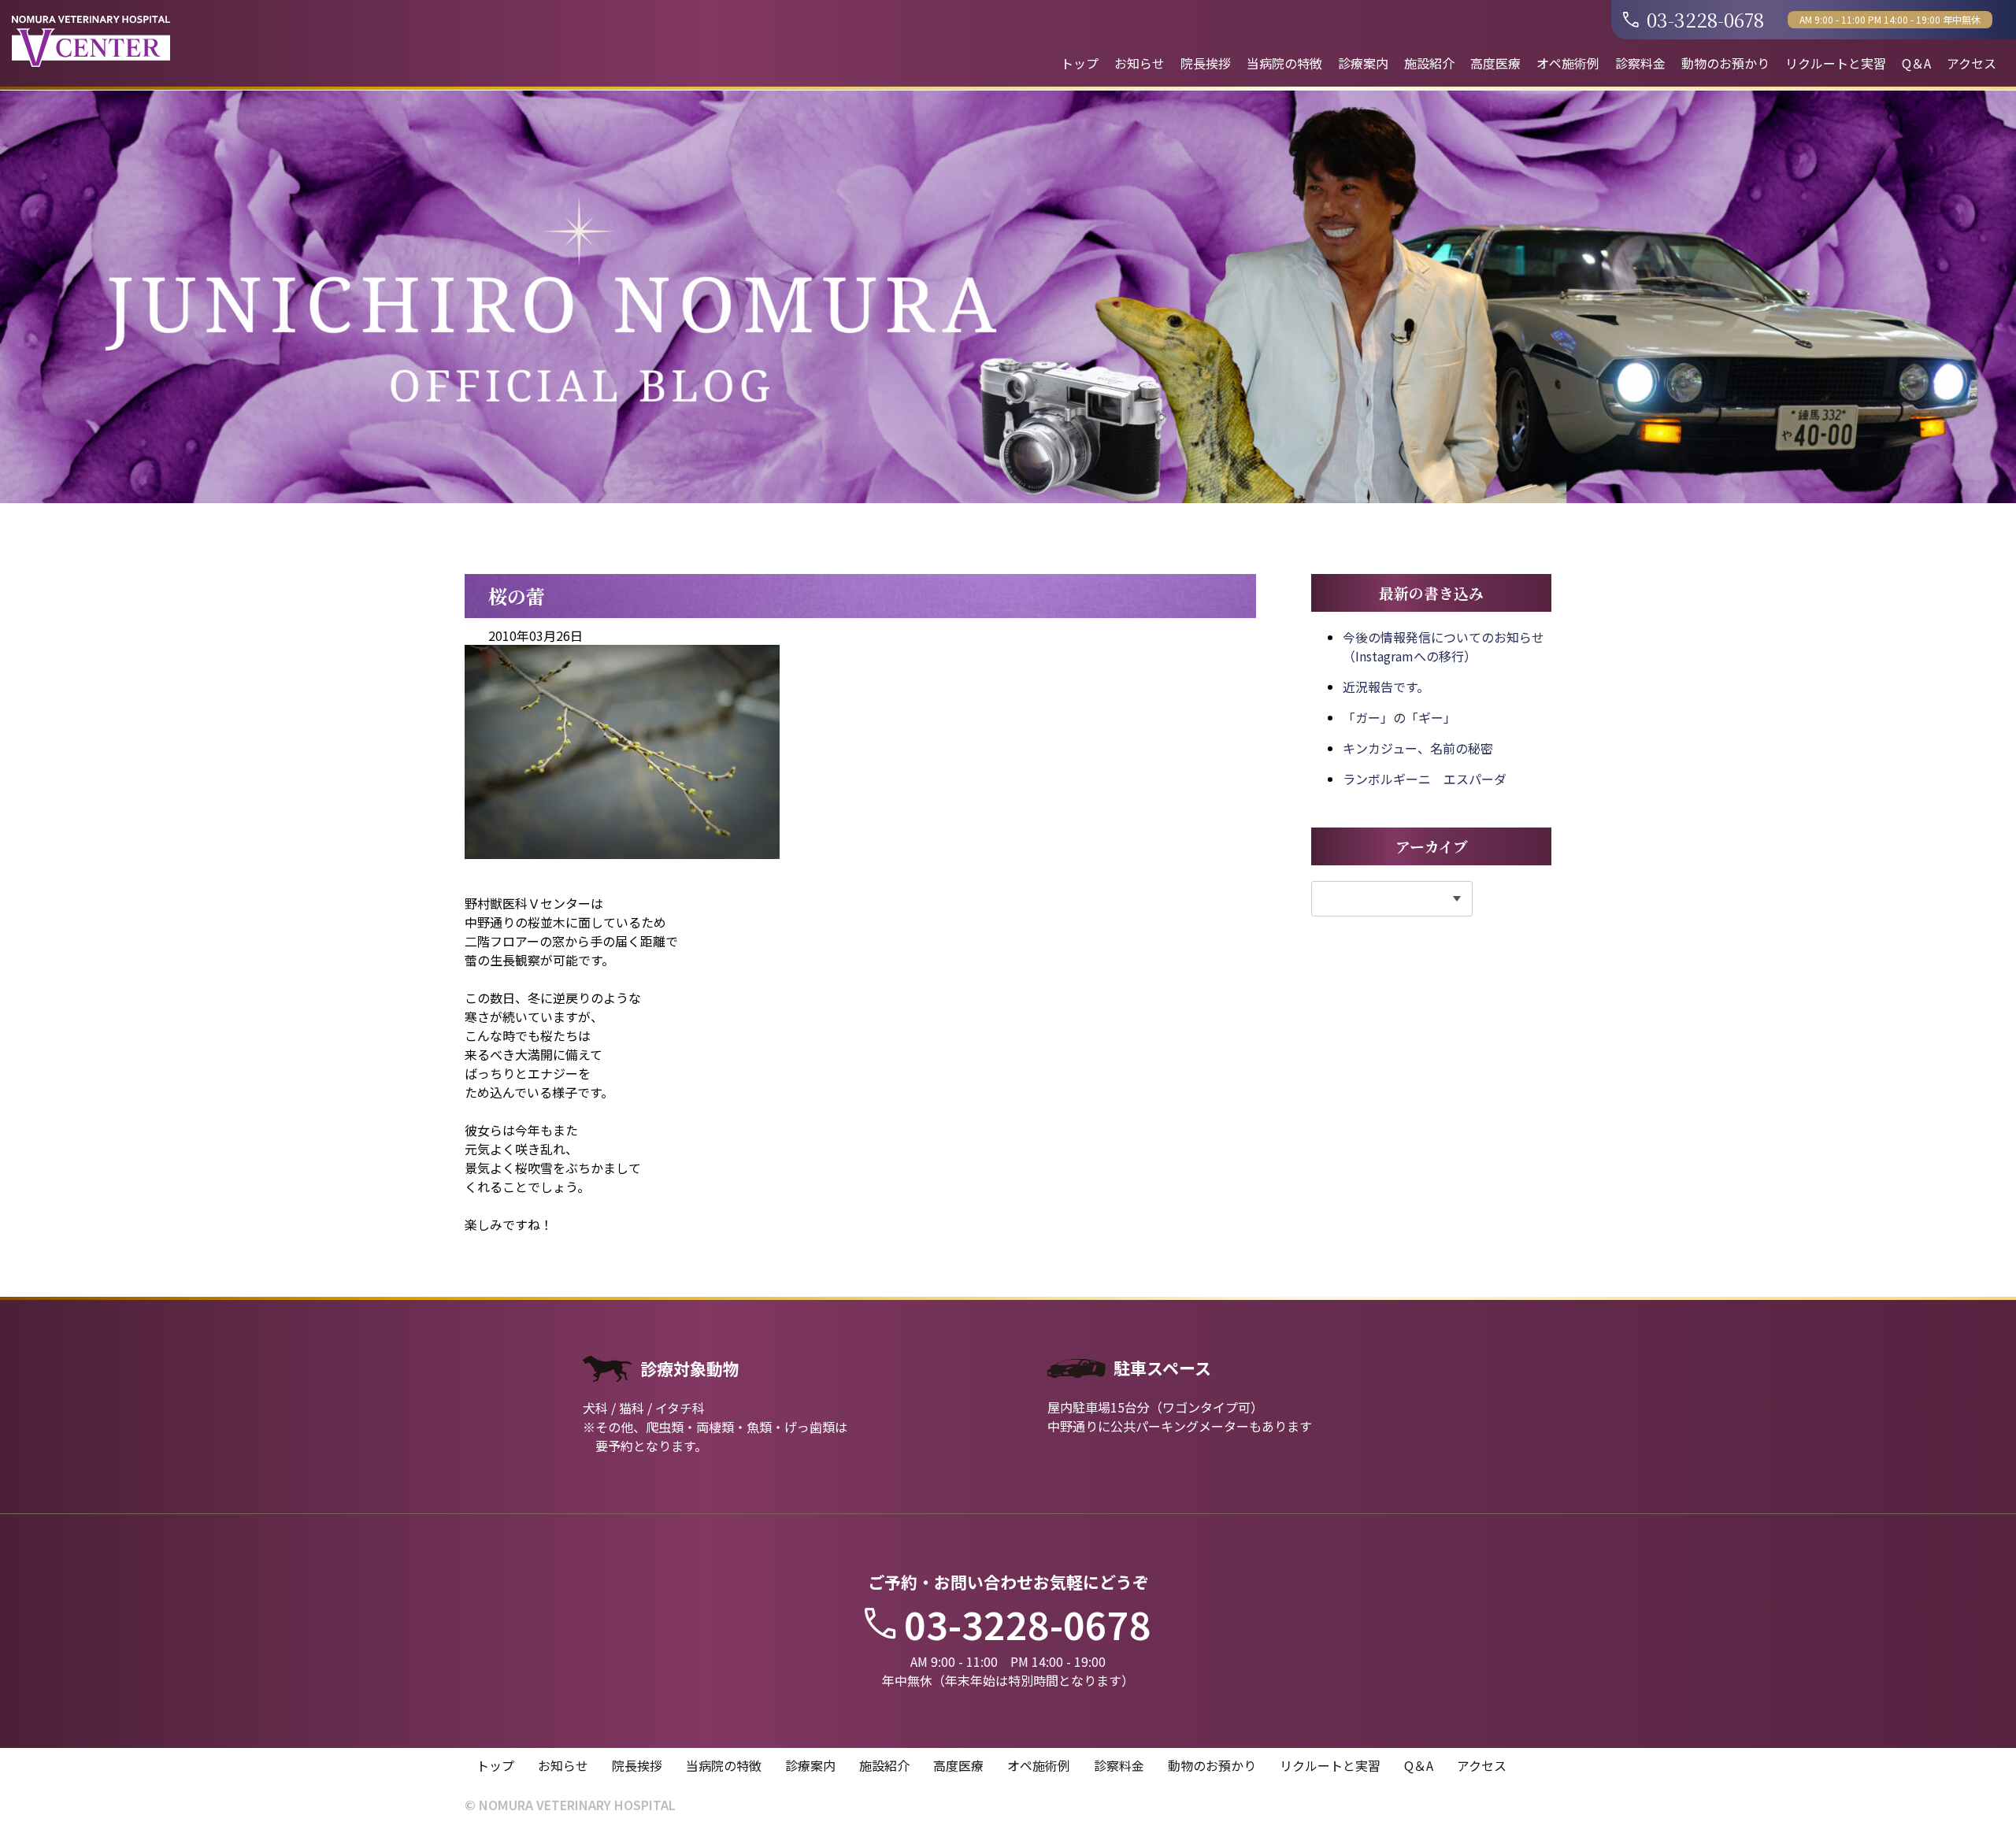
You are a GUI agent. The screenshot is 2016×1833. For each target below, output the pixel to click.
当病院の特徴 (1284, 63)
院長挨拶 (1206, 63)
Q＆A (1916, 63)
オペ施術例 (1568, 63)
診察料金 (1640, 63)
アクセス (1972, 63)
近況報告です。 (1386, 687)
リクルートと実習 (1836, 63)
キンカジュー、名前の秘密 (1418, 748)
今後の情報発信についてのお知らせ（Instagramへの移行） (1443, 646)
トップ (1080, 63)
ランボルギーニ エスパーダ (1425, 779)
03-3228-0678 (1705, 19)
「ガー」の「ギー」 (1399, 717)
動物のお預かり (1725, 63)
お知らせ (1140, 63)
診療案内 (1363, 63)
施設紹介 (1429, 63)
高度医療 (1495, 63)
